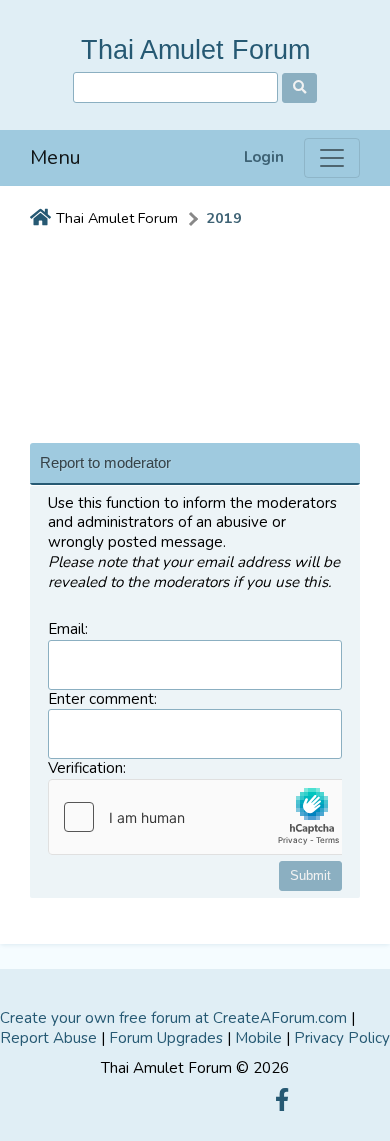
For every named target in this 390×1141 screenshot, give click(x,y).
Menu (55, 157)
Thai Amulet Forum (195, 49)
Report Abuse (48, 1038)
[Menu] (332, 158)
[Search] (299, 88)
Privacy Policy (342, 1038)
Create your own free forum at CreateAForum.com (173, 1018)
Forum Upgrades (166, 1038)
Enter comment (101, 699)
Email (66, 629)
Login (264, 157)
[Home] (40, 219)
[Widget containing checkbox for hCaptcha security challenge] (199, 817)
